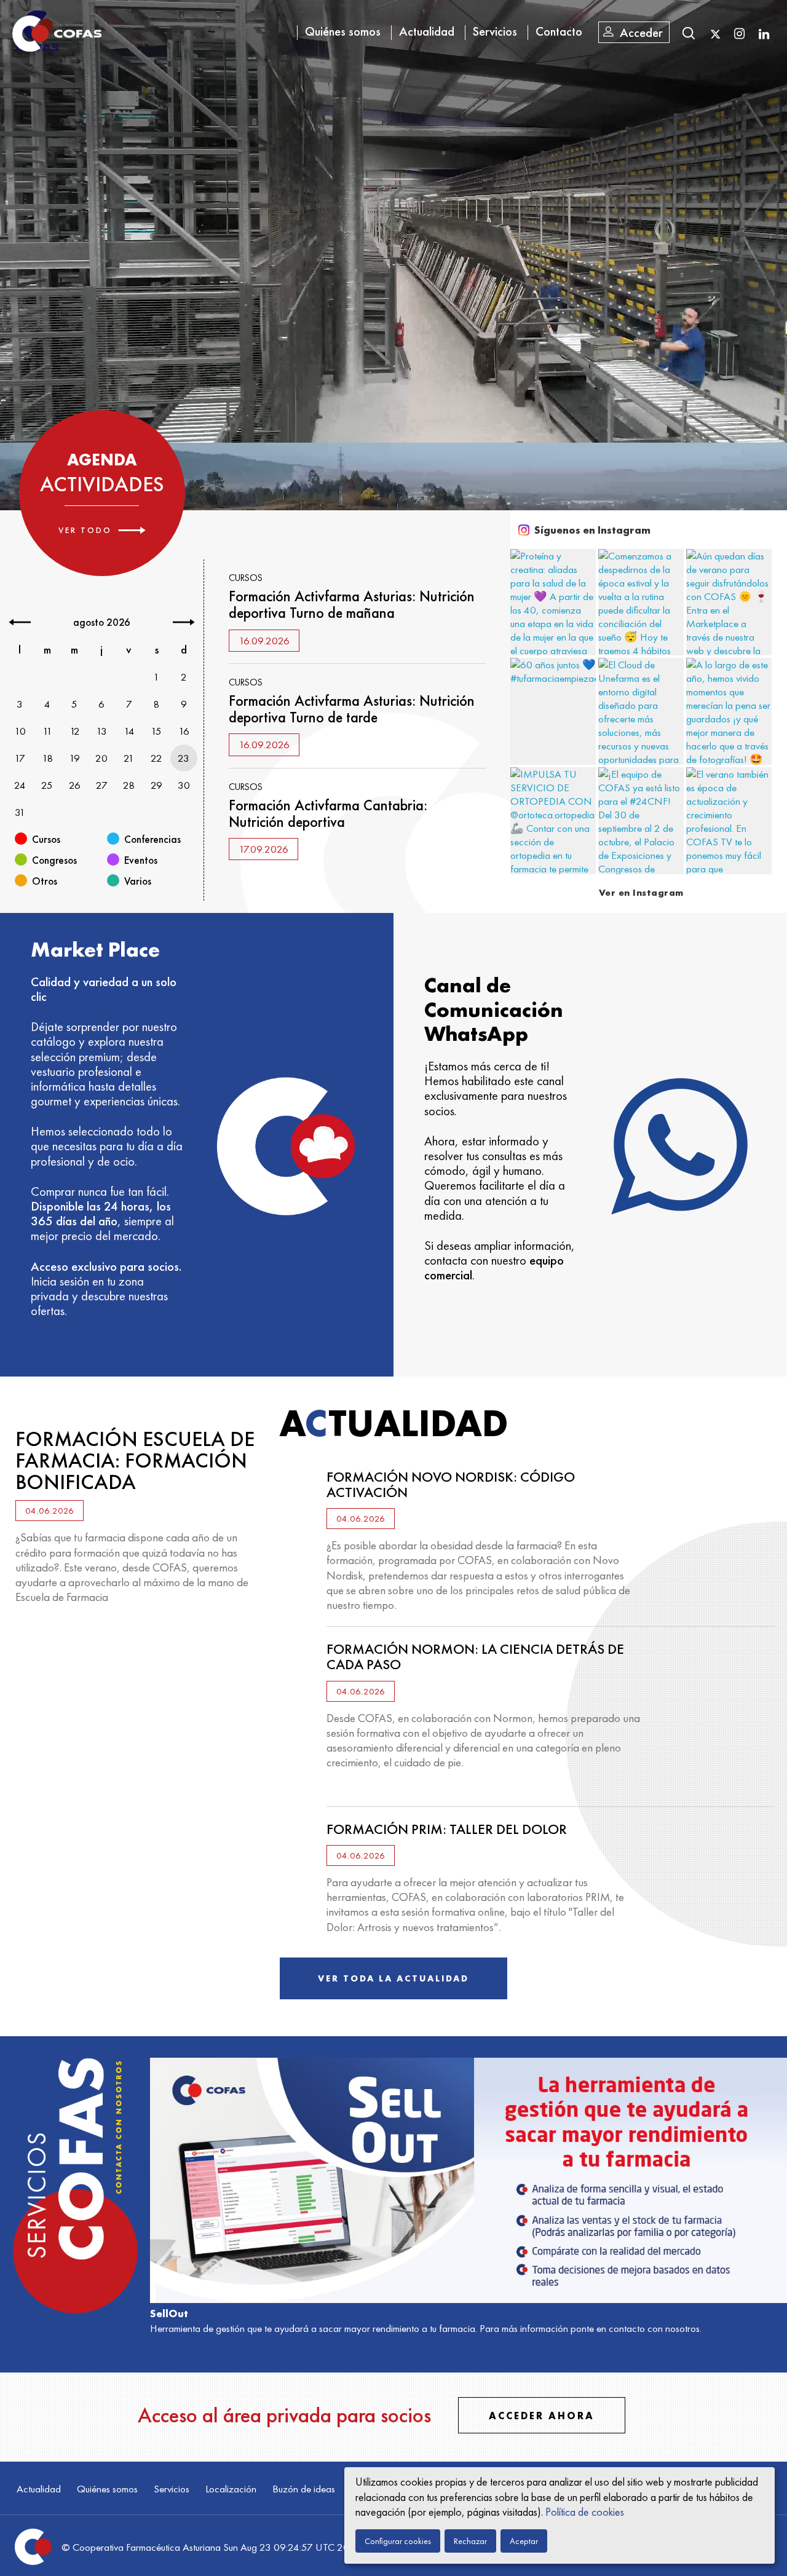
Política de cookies (585, 2512)
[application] (393, 221)
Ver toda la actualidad (393, 1978)
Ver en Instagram (641, 893)
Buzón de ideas (304, 2489)
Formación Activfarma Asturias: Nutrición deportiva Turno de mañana (352, 604)
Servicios (495, 31)
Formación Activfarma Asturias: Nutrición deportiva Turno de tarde (352, 709)
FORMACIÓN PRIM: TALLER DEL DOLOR (447, 1829)
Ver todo (85, 530)
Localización (231, 2489)
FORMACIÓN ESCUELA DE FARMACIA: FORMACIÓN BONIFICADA (135, 1460)
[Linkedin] (764, 33)
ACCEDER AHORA (542, 2416)
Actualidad (427, 31)
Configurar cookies (398, 2541)
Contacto (559, 31)
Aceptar (524, 2541)
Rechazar (470, 2541)
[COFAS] (57, 34)
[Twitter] (715, 34)
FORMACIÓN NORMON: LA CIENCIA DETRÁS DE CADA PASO (475, 1657)
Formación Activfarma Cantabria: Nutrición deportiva (328, 813)
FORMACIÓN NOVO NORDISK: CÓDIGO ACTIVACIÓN (451, 1484)
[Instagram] (739, 33)
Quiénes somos (343, 31)
